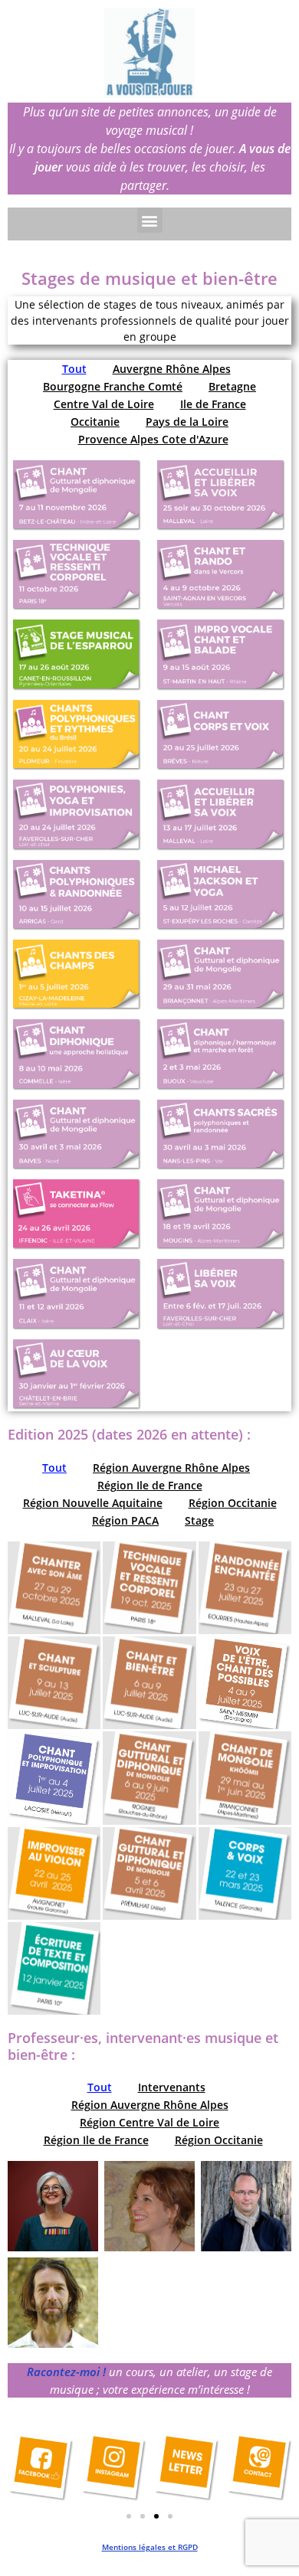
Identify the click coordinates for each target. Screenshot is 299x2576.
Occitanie (95, 422)
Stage (199, 1520)
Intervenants (172, 2087)
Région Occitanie (233, 1503)
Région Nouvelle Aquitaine (93, 1503)
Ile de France (213, 404)
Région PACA (125, 1520)
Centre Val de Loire (104, 404)
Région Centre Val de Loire (149, 2122)
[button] (150, 220)
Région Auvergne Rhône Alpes (171, 1468)
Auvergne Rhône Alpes (172, 369)
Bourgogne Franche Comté (113, 386)
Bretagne (232, 386)
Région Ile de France (150, 1485)
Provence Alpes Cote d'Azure (153, 439)
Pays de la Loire (187, 422)
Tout (74, 369)
